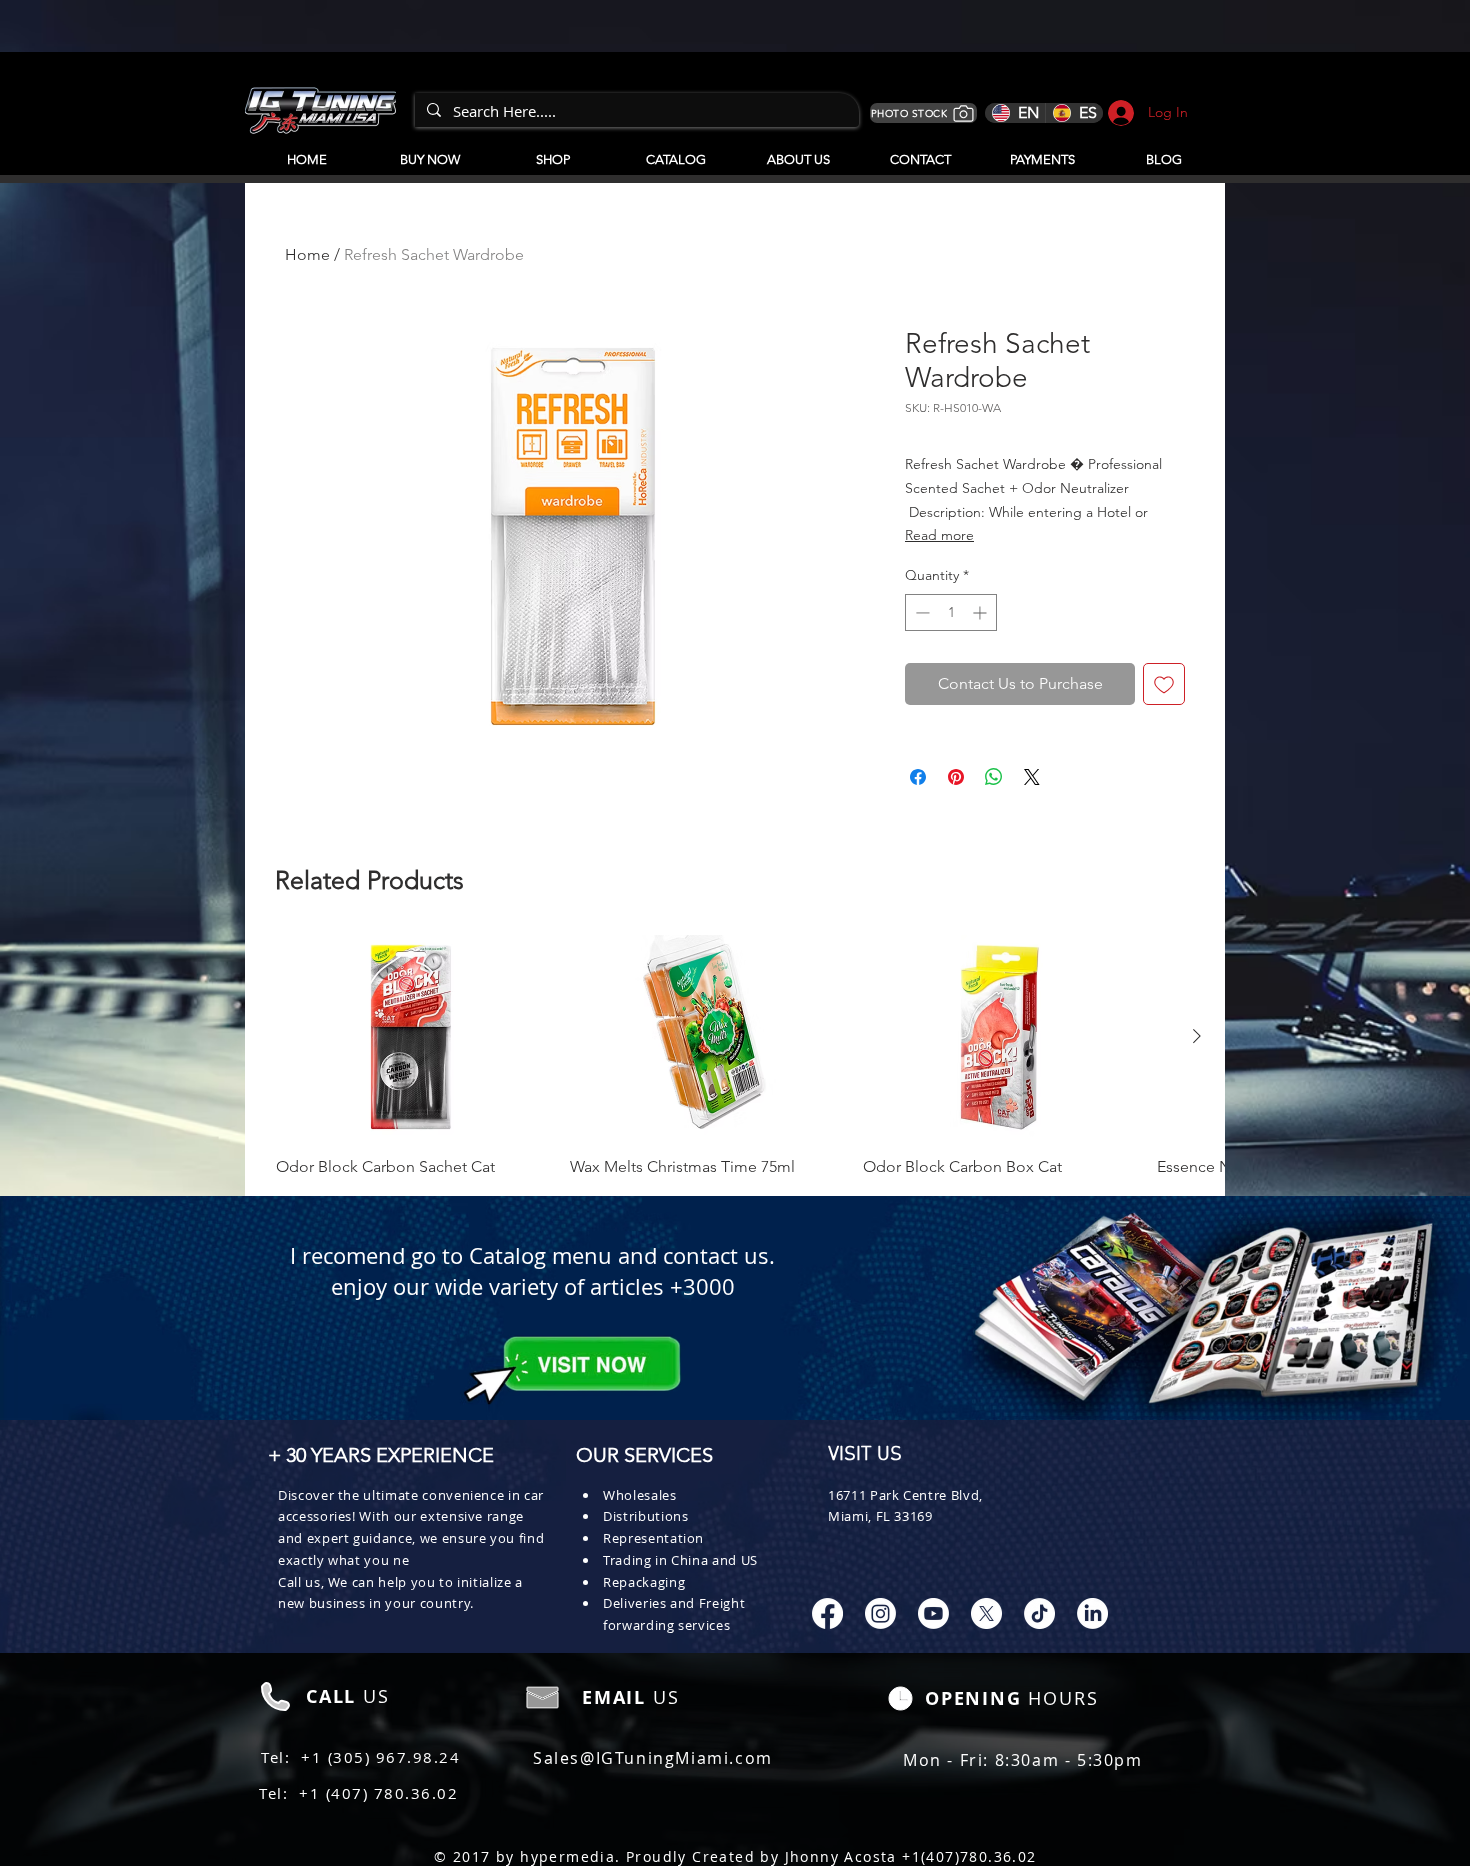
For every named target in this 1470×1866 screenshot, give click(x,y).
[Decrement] (920, 612)
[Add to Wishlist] (1164, 684)
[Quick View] (413, 1037)
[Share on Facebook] (918, 777)
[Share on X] (1032, 777)
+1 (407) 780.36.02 (378, 1793)
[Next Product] (1197, 1036)
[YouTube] (933, 1613)
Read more (939, 535)
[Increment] (981, 612)
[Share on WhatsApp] (994, 777)
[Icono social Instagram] (880, 1613)
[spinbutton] (951, 612)
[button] (675, 151)
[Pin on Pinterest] (956, 777)
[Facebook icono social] (827, 1613)
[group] (735, 1057)
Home (307, 254)
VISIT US (865, 1455)
